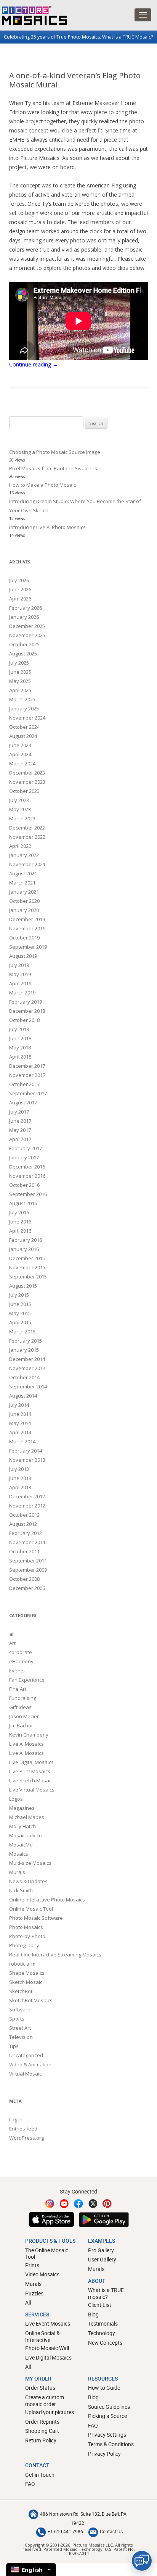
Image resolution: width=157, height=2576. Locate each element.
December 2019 (27, 919)
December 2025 (27, 626)
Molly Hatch (22, 1826)
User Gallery (102, 2259)
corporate (21, 1652)
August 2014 (23, 1396)
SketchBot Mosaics (31, 2000)
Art (12, 1643)
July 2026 (19, 580)
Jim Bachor (21, 1725)
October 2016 (24, 1185)
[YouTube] (64, 2204)
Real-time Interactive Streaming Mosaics (55, 1955)
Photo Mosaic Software (36, 1918)
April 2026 (20, 599)
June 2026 (20, 589)
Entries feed (23, 2129)
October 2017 (24, 1084)
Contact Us (111, 2531)
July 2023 (19, 800)
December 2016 (27, 1167)
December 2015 (27, 1258)
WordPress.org (26, 2138)
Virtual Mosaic (25, 2074)
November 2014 (27, 1368)
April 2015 (20, 1322)
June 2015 (20, 1304)
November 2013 (27, 1460)
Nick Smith (21, 1890)
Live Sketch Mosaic (31, 1780)
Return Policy (41, 2440)
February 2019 (26, 1002)
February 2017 (26, 1148)
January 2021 (24, 892)
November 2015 (27, 1267)
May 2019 (20, 974)
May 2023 (20, 809)
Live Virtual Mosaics (32, 1790)
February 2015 (26, 1341)
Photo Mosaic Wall (47, 2348)
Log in (16, 2119)
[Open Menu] (143, 15)
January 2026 (24, 617)
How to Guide (104, 2388)
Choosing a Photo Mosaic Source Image (55, 452)
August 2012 (23, 1524)
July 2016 (19, 1212)
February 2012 (26, 1533)
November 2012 (27, 1506)
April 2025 (20, 690)
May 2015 (20, 1313)
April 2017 (20, 1139)
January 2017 (24, 1157)
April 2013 (20, 1487)
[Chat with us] (142, 2561)
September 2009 (28, 1570)
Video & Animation (30, 2064)
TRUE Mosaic (137, 37)
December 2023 (27, 773)
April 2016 (20, 1231)
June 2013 (20, 1478)
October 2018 (24, 1020)
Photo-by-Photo (27, 1936)
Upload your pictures (50, 2412)
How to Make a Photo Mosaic (42, 485)
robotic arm (22, 1964)
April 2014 (20, 1432)
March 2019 (22, 993)
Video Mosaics (42, 2274)
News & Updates (28, 1881)
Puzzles (34, 2293)
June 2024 (20, 745)
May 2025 (20, 681)
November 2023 (27, 782)
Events (17, 1671)
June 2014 (20, 1414)
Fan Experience (27, 1680)
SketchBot (21, 1991)
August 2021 (23, 873)
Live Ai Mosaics (26, 1744)
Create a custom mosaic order (45, 2401)
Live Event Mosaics (48, 2323)
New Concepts (105, 2343)
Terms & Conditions (111, 2444)
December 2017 (27, 1066)
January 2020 (24, 910)
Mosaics (19, 1854)
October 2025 (24, 644)
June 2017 (20, 1121)
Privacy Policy (104, 2454)
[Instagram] (50, 2204)
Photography (24, 1945)
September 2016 (28, 1194)
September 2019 (28, 947)
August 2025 (23, 654)
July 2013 (19, 1469)
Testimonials (103, 2323)
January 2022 (24, 855)
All (28, 2302)
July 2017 (19, 1112)
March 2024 (22, 763)
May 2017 (20, 1130)
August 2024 (23, 736)
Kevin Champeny (29, 1735)
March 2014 (22, 1441)
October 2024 (24, 727)
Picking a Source (107, 2416)
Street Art (20, 2028)
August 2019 (23, 956)
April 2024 (20, 754)
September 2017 (28, 1093)
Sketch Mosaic (26, 1982)
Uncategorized (26, 2055)
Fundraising (23, 1698)
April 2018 (20, 1057)
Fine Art (18, 1689)
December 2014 (27, 1359)
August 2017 (23, 1102)
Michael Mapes (27, 1817)
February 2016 (26, 1240)
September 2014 (28, 1386)
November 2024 (27, 718)
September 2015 (28, 1277)
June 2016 (20, 1222)
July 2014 (19, 1405)
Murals (17, 1872)
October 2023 (24, 791)
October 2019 (24, 938)
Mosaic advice (26, 1835)
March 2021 (22, 883)
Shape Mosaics (27, 1973)
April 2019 (20, 983)
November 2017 (27, 1075)
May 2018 (20, 1048)
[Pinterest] (107, 2204)
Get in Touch (40, 2475)
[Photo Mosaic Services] (33, 15)
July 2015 (19, 1295)
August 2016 (23, 1203)
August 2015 (23, 1286)
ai (11, 1634)
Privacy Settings (107, 2435)
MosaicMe (21, 1845)
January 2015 (24, 1350)
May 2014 (20, 1423)
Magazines (22, 1808)
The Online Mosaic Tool (47, 2254)
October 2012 (24, 1515)
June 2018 (20, 1038)
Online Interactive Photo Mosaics (47, 1900)
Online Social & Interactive (42, 2336)
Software (20, 2009)
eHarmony (21, 1661)
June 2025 (20, 672)
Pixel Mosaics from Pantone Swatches (53, 468)
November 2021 (27, 864)
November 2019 (27, 928)
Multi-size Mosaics (30, 1863)
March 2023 (22, 818)
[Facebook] (78, 2204)
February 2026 (26, 608)
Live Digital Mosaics (31, 1762)
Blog (93, 2314)
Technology (102, 2333)
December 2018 (27, 1011)
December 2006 (27, 1588)
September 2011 (28, 1561)
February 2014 (26, 1451)
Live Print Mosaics (30, 1771)
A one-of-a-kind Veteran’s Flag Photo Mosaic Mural (75, 80)
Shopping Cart (42, 2431)
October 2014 (24, 1377)
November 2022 (27, 837)
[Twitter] (93, 2204)
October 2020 (24, 901)
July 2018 (19, 1029)
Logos (16, 1799)
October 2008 (24, 1579)
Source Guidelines (109, 2407)
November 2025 (27, 635)
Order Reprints (42, 2422)
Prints (32, 2265)
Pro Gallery (101, 2250)
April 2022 (20, 846)
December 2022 (27, 828)
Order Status (40, 2388)
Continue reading (34, 364)
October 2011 (24, 1551)
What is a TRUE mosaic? (106, 2293)
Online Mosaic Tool (31, 1909)
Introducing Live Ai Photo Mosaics (47, 527)
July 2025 (19, 663)
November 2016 (27, 1176)
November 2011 (27, 1542)
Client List (100, 2305)
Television (21, 2037)
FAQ (93, 2425)
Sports (17, 2019)
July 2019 (19, 965)
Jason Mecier (24, 1716)
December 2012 (27, 1496)
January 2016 (24, 1249)
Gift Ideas (20, 1707)
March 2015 (22, 1332)
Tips (14, 2046)
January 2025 (24, 709)
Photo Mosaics (26, 1927)
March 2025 (22, 699)
